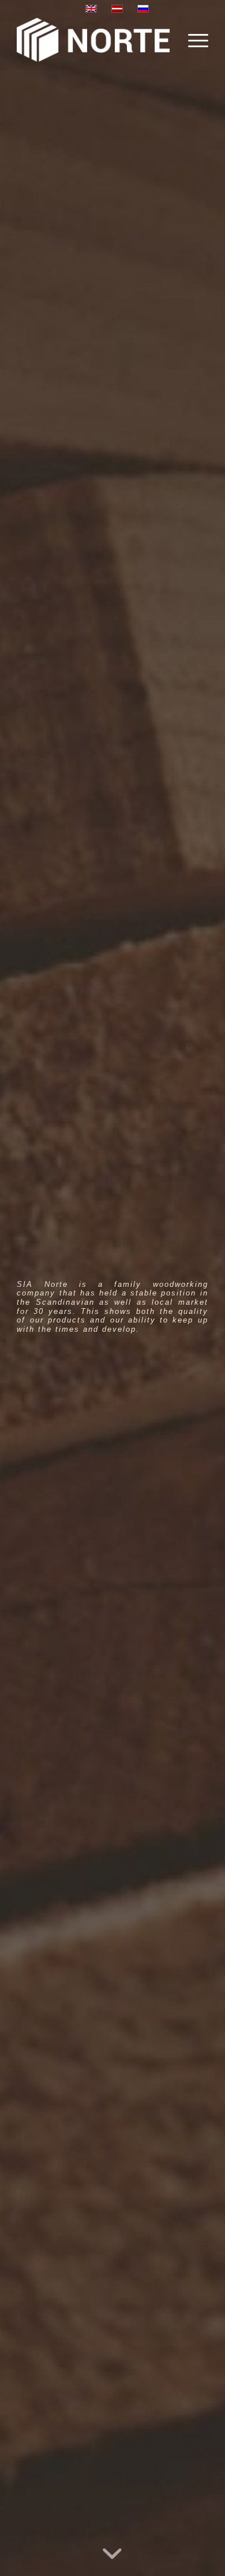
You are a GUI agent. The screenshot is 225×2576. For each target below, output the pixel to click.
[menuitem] (192, 40)
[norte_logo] (93, 40)
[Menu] (192, 40)
